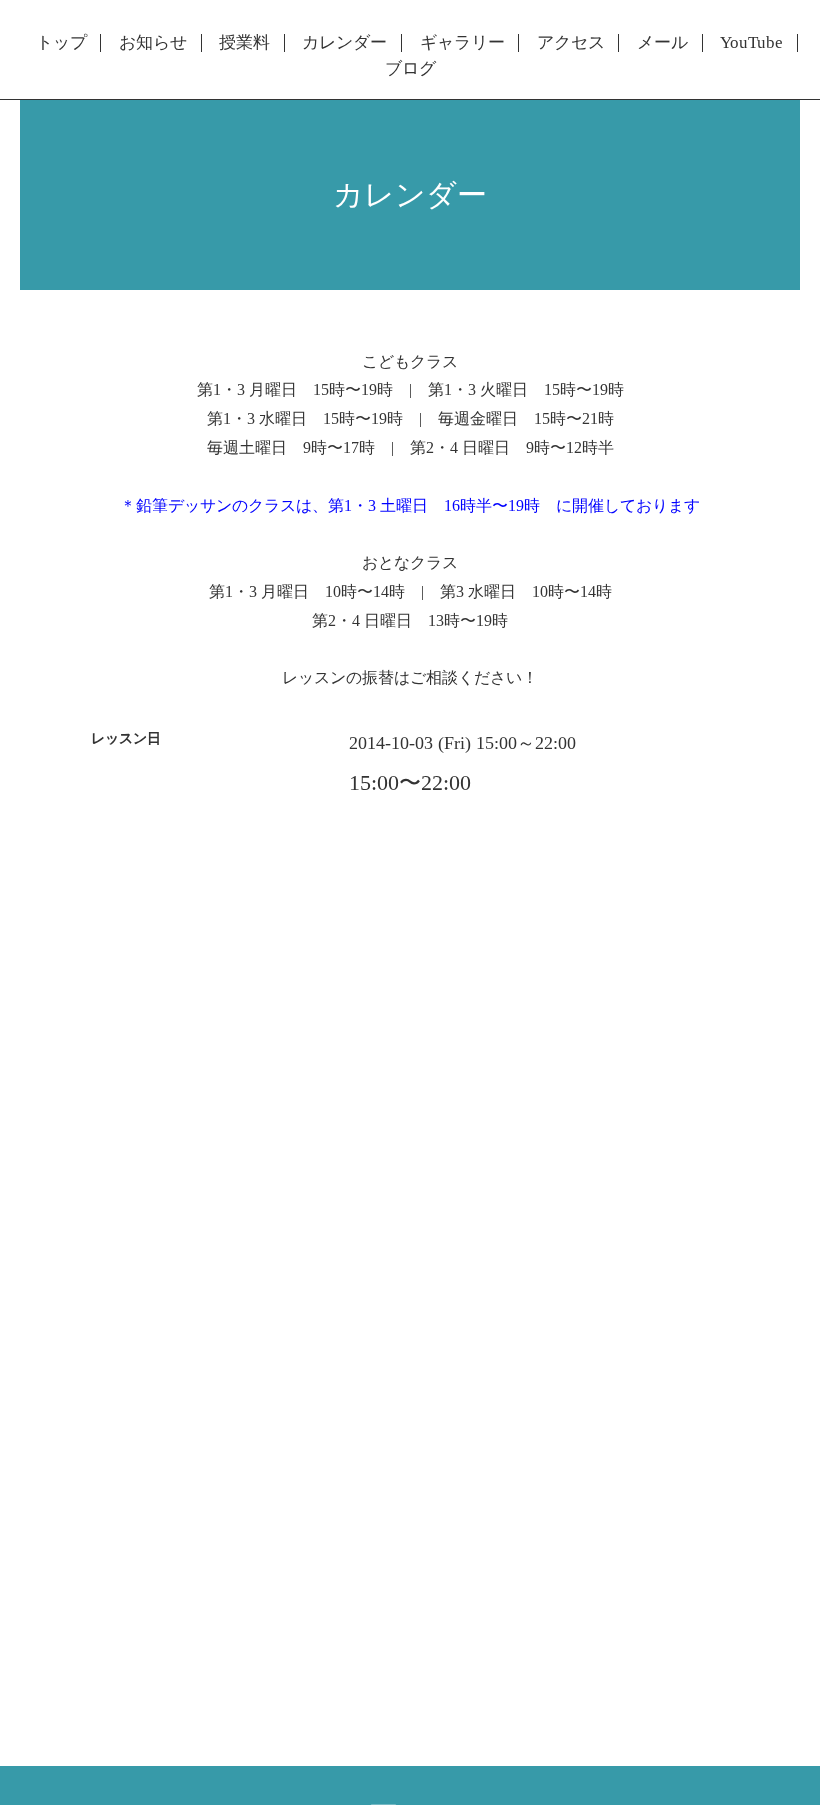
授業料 (244, 43)
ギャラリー (462, 43)
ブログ (410, 69)
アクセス (571, 43)
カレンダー (344, 43)
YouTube (751, 43)
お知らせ (153, 43)
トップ (61, 43)
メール (662, 43)
